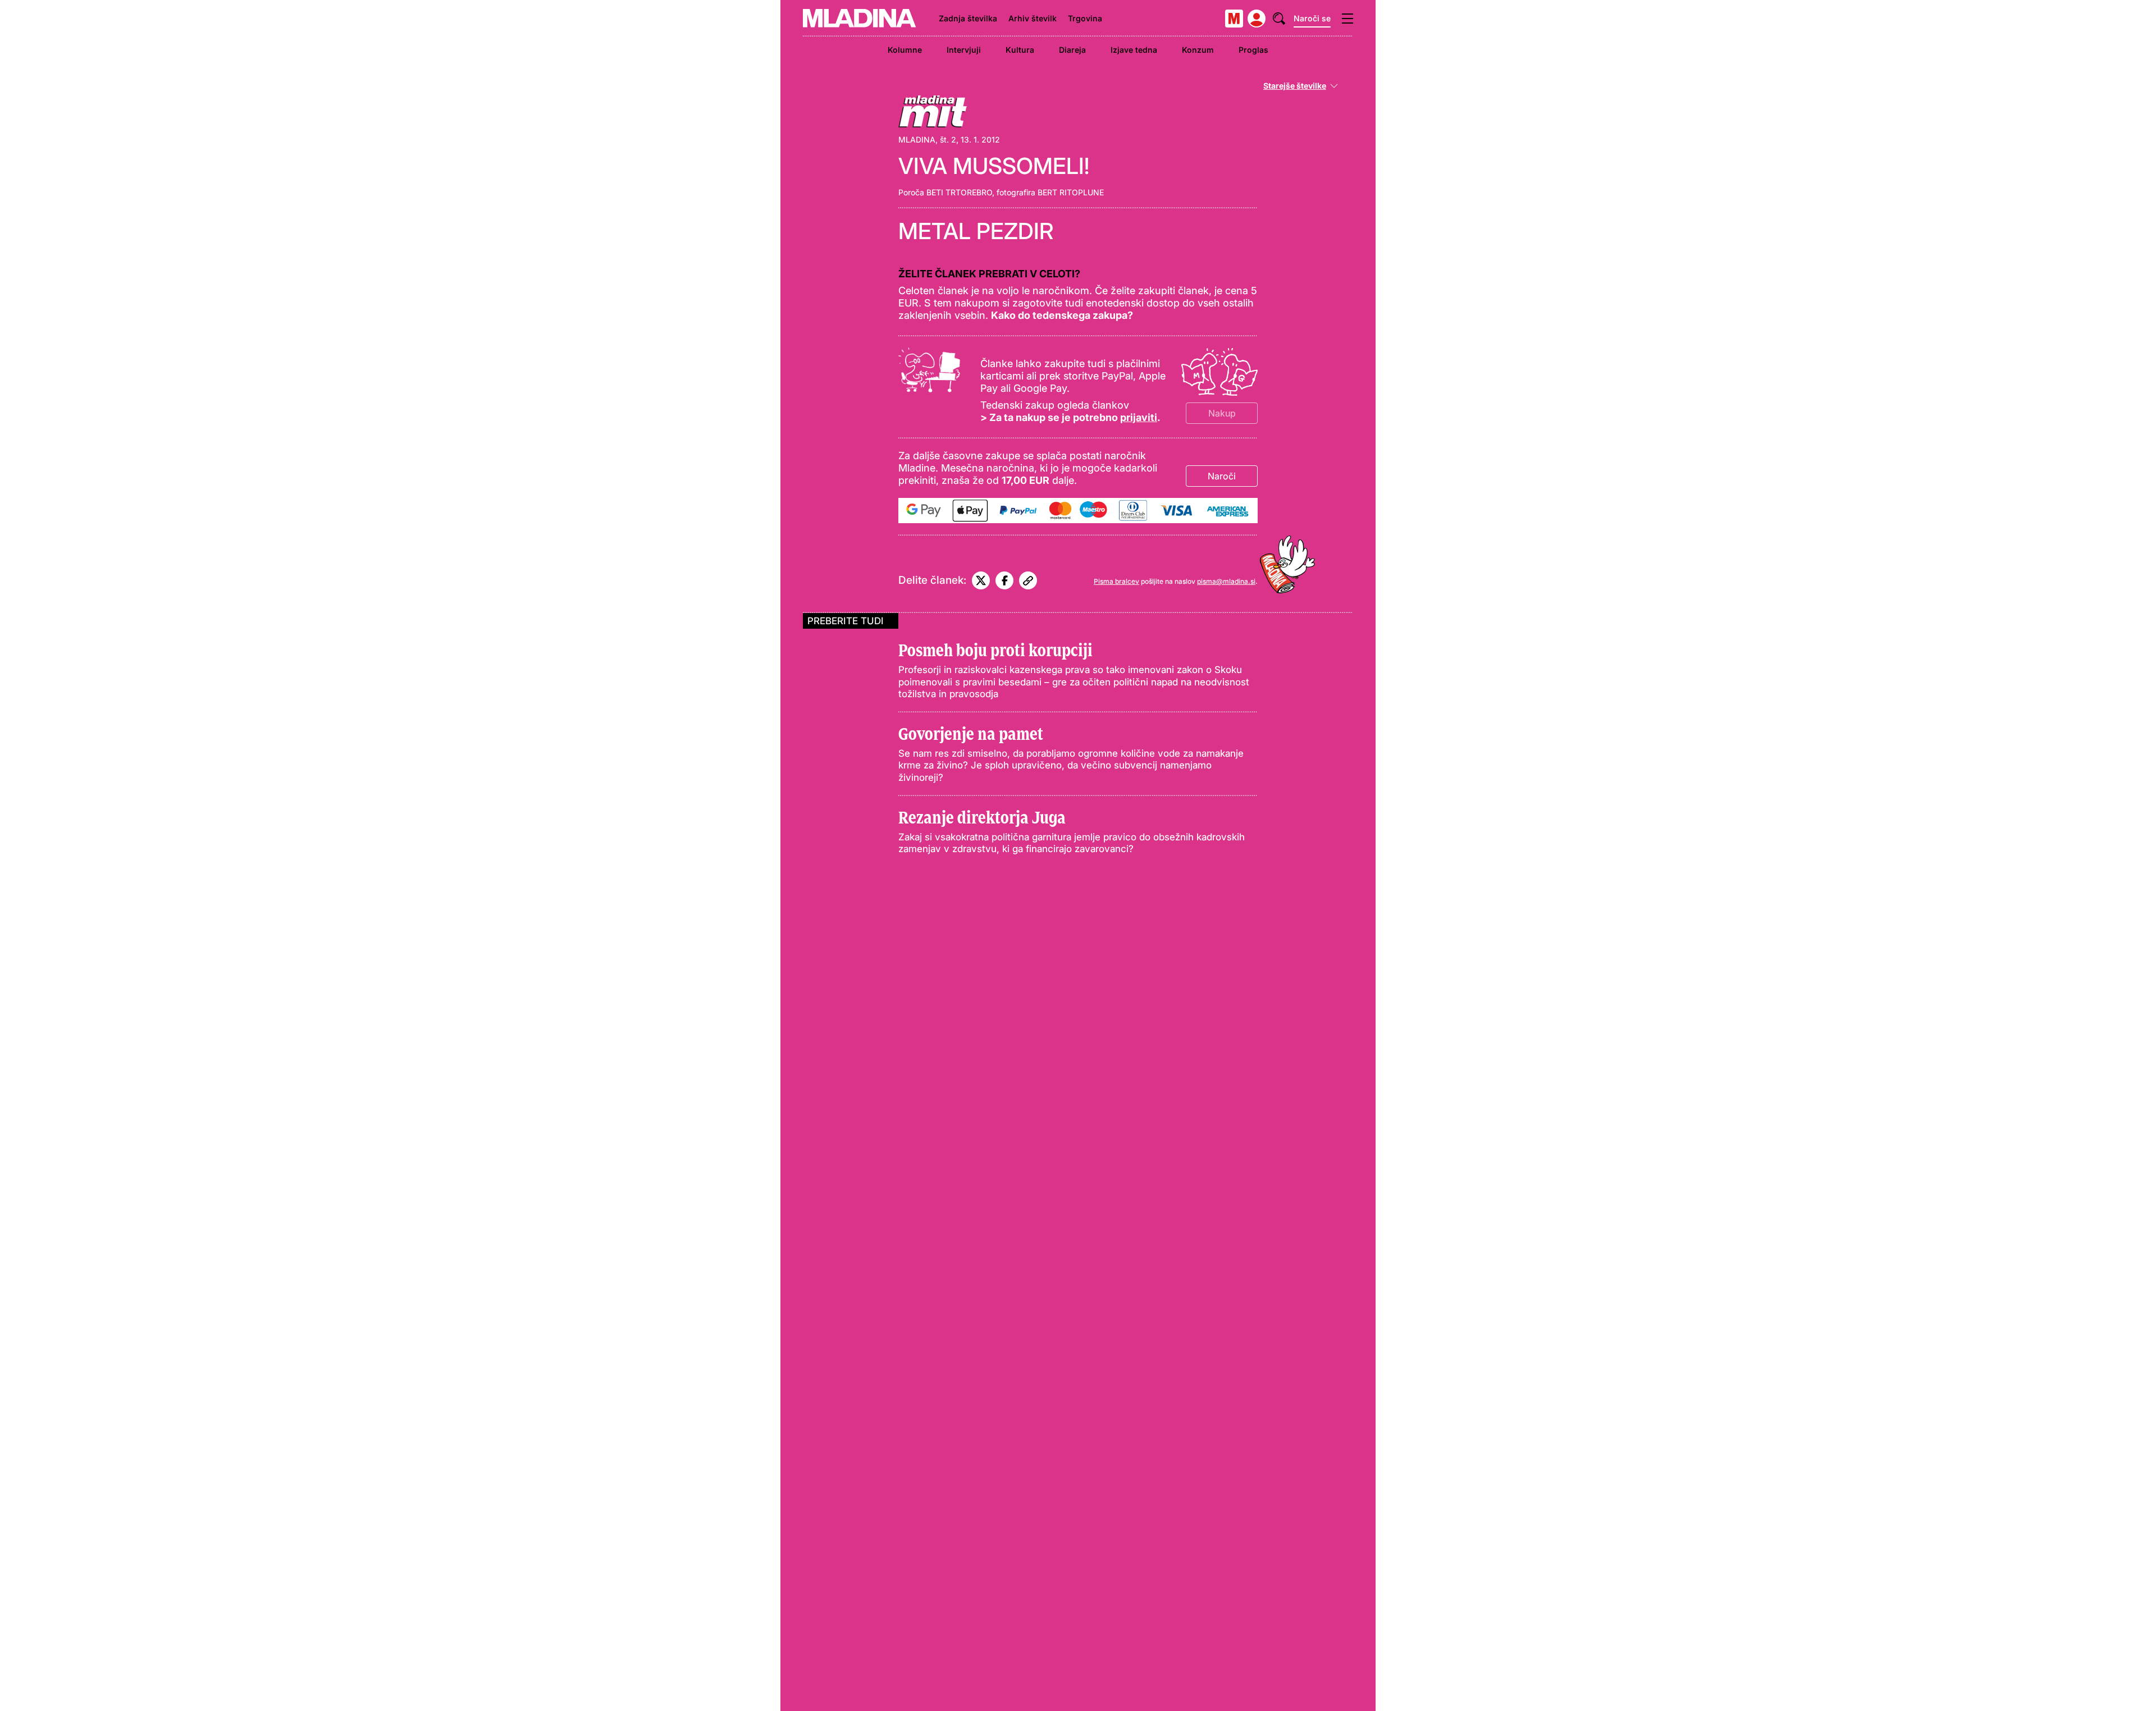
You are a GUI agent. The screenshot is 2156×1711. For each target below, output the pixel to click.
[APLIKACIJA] (1234, 19)
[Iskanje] (1279, 19)
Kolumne (905, 50)
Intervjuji (964, 50)
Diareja (1072, 50)
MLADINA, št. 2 (927, 139)
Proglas (1253, 50)
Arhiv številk (1033, 18)
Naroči (1222, 476)
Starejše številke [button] (1295, 86)
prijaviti (1139, 417)
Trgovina (1085, 18)
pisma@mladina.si (1226, 581)
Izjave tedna (1134, 50)
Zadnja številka (968, 18)
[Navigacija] (1347, 19)
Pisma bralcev (1116, 581)
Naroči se (1312, 18)
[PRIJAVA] (1257, 19)
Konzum (1198, 50)
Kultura (1020, 50)
